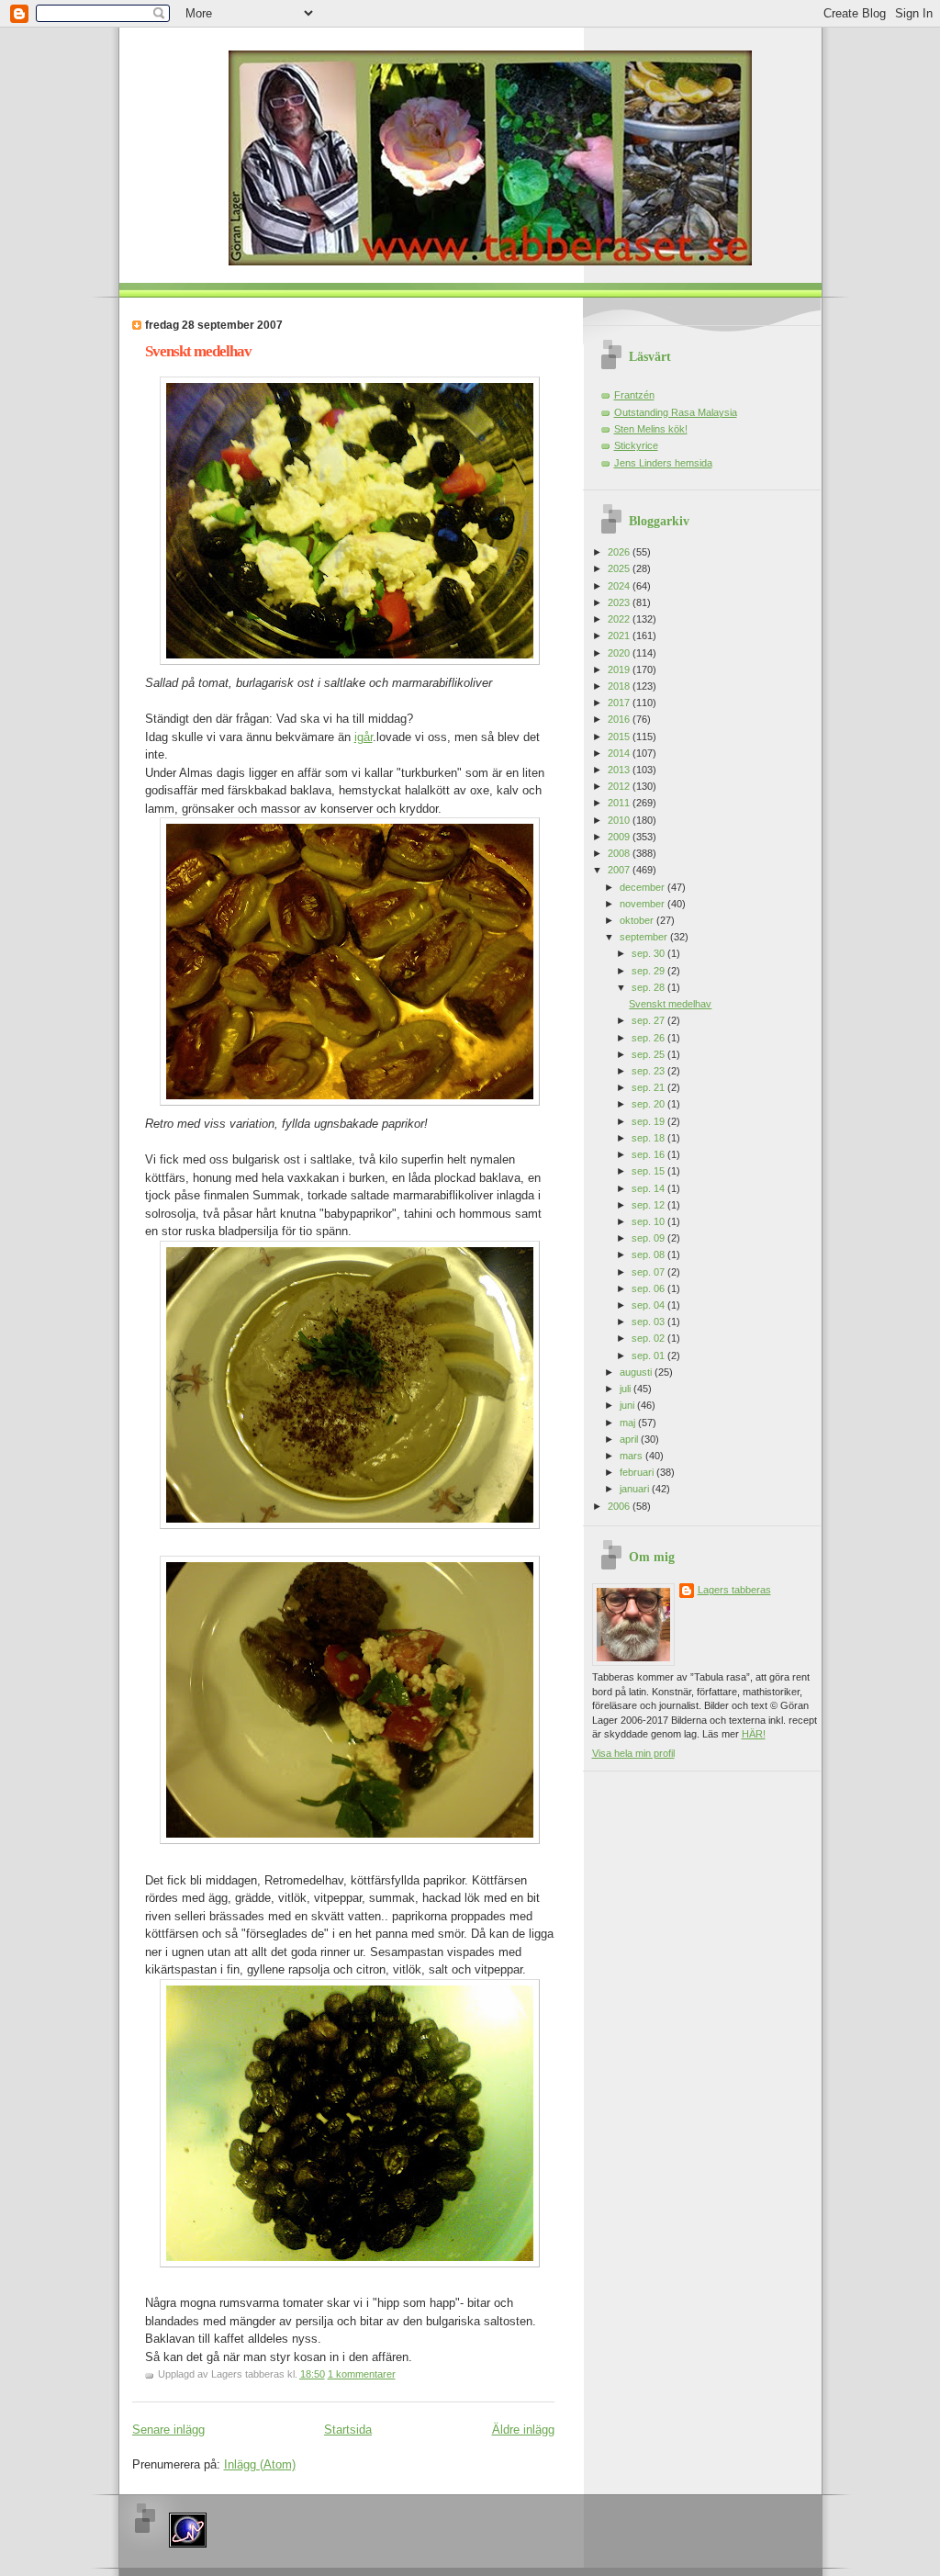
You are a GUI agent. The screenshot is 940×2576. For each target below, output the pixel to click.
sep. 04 (649, 1305)
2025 (620, 568)
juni (628, 1405)
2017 (620, 703)
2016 (620, 719)
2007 (620, 870)
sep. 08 (649, 1254)
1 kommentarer (362, 2374)
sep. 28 (649, 987)
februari (638, 1472)
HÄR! (754, 1734)
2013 (620, 770)
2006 (620, 1506)
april (630, 1439)
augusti (637, 1372)
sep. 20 (649, 1104)
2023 (620, 602)
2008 (620, 853)
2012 (620, 786)
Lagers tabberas (734, 1590)
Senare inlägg (168, 2430)
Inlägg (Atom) (260, 2464)
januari (636, 1489)
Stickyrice (636, 445)
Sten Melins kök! (651, 429)
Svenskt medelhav (198, 351)
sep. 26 (649, 1038)
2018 (620, 686)
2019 (620, 669)
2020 (620, 653)
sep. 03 (649, 1322)
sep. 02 (649, 1338)
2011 (620, 803)
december (643, 887)
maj (629, 1423)
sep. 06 (649, 1288)
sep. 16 (649, 1154)
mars (632, 1456)
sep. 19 (649, 1121)
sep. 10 (649, 1221)
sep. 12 (649, 1205)
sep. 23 (649, 1071)
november (643, 904)
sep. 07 (649, 1272)
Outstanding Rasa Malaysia (676, 412)
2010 (620, 820)
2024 (620, 586)
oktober (638, 920)
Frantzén (634, 395)
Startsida (348, 2430)
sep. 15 (649, 1171)
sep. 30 (649, 953)
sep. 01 (649, 1355)
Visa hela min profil (633, 1753)
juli (627, 1389)
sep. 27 (649, 1020)
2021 (620, 636)
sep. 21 (649, 1087)
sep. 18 (649, 1138)
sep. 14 (649, 1188)
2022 (620, 619)
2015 (620, 737)
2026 (620, 552)
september (645, 937)
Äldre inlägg (523, 2430)
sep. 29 (649, 971)
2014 (620, 753)
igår (364, 737)
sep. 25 (649, 1054)
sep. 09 (649, 1238)
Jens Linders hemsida (663, 463)
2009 (620, 837)
